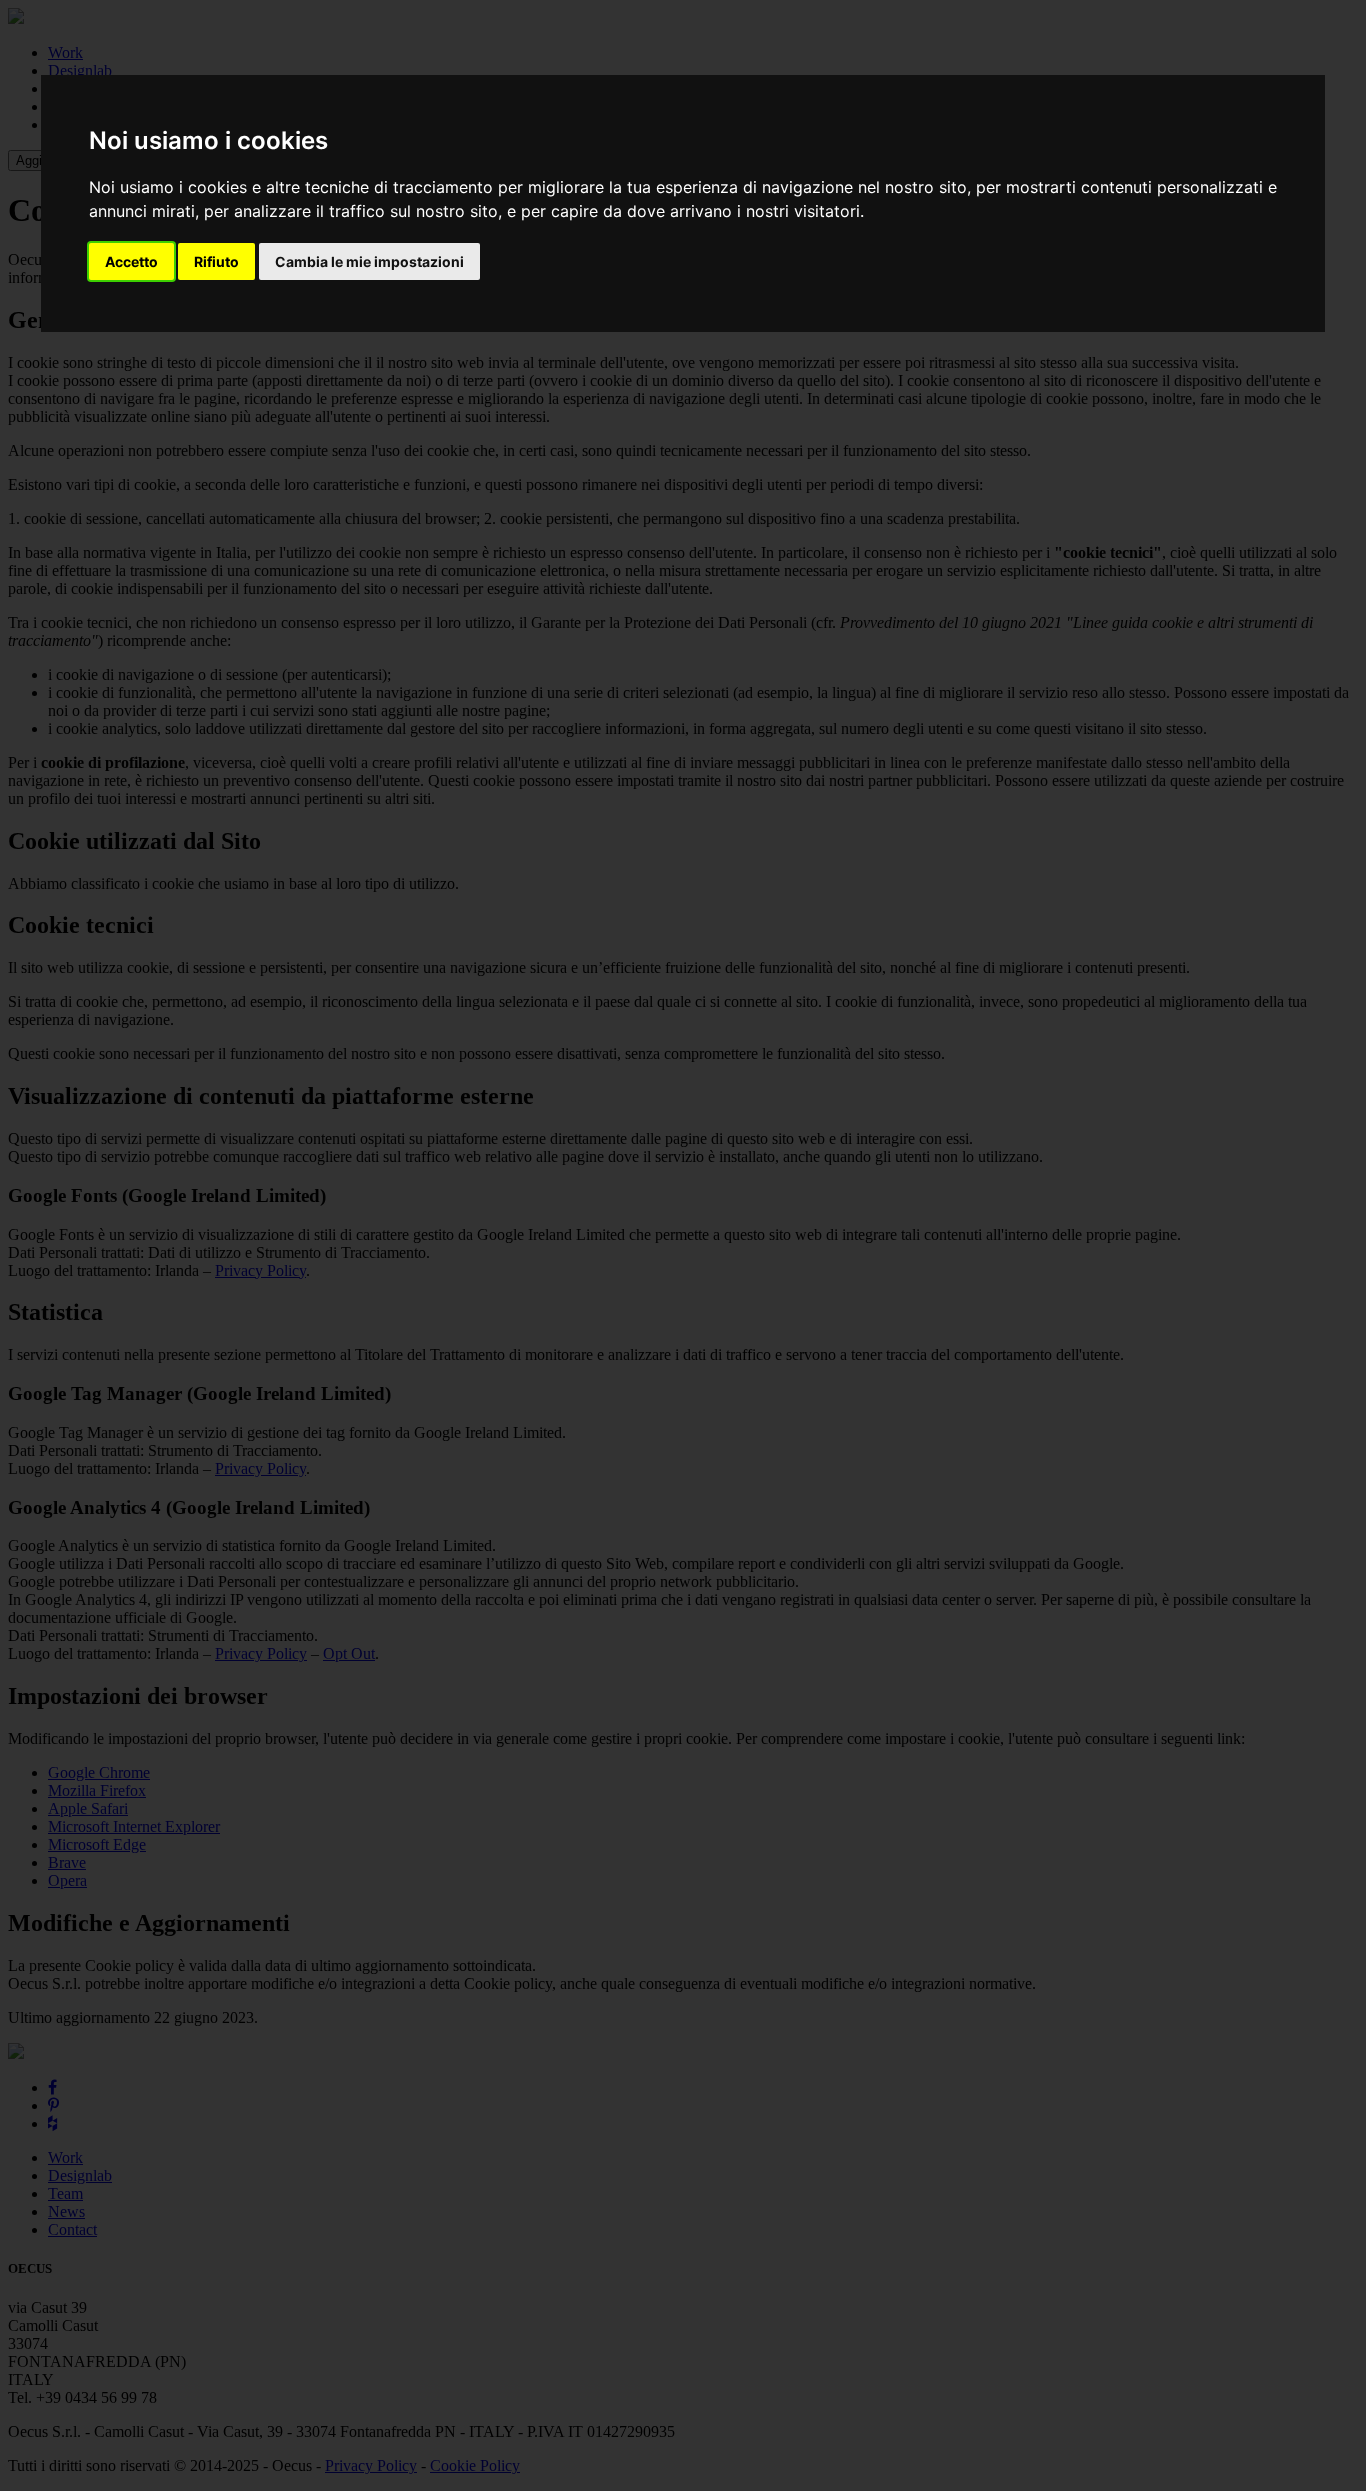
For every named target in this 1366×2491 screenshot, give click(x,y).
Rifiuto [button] (216, 261)
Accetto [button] (131, 261)
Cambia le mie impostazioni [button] (369, 261)
